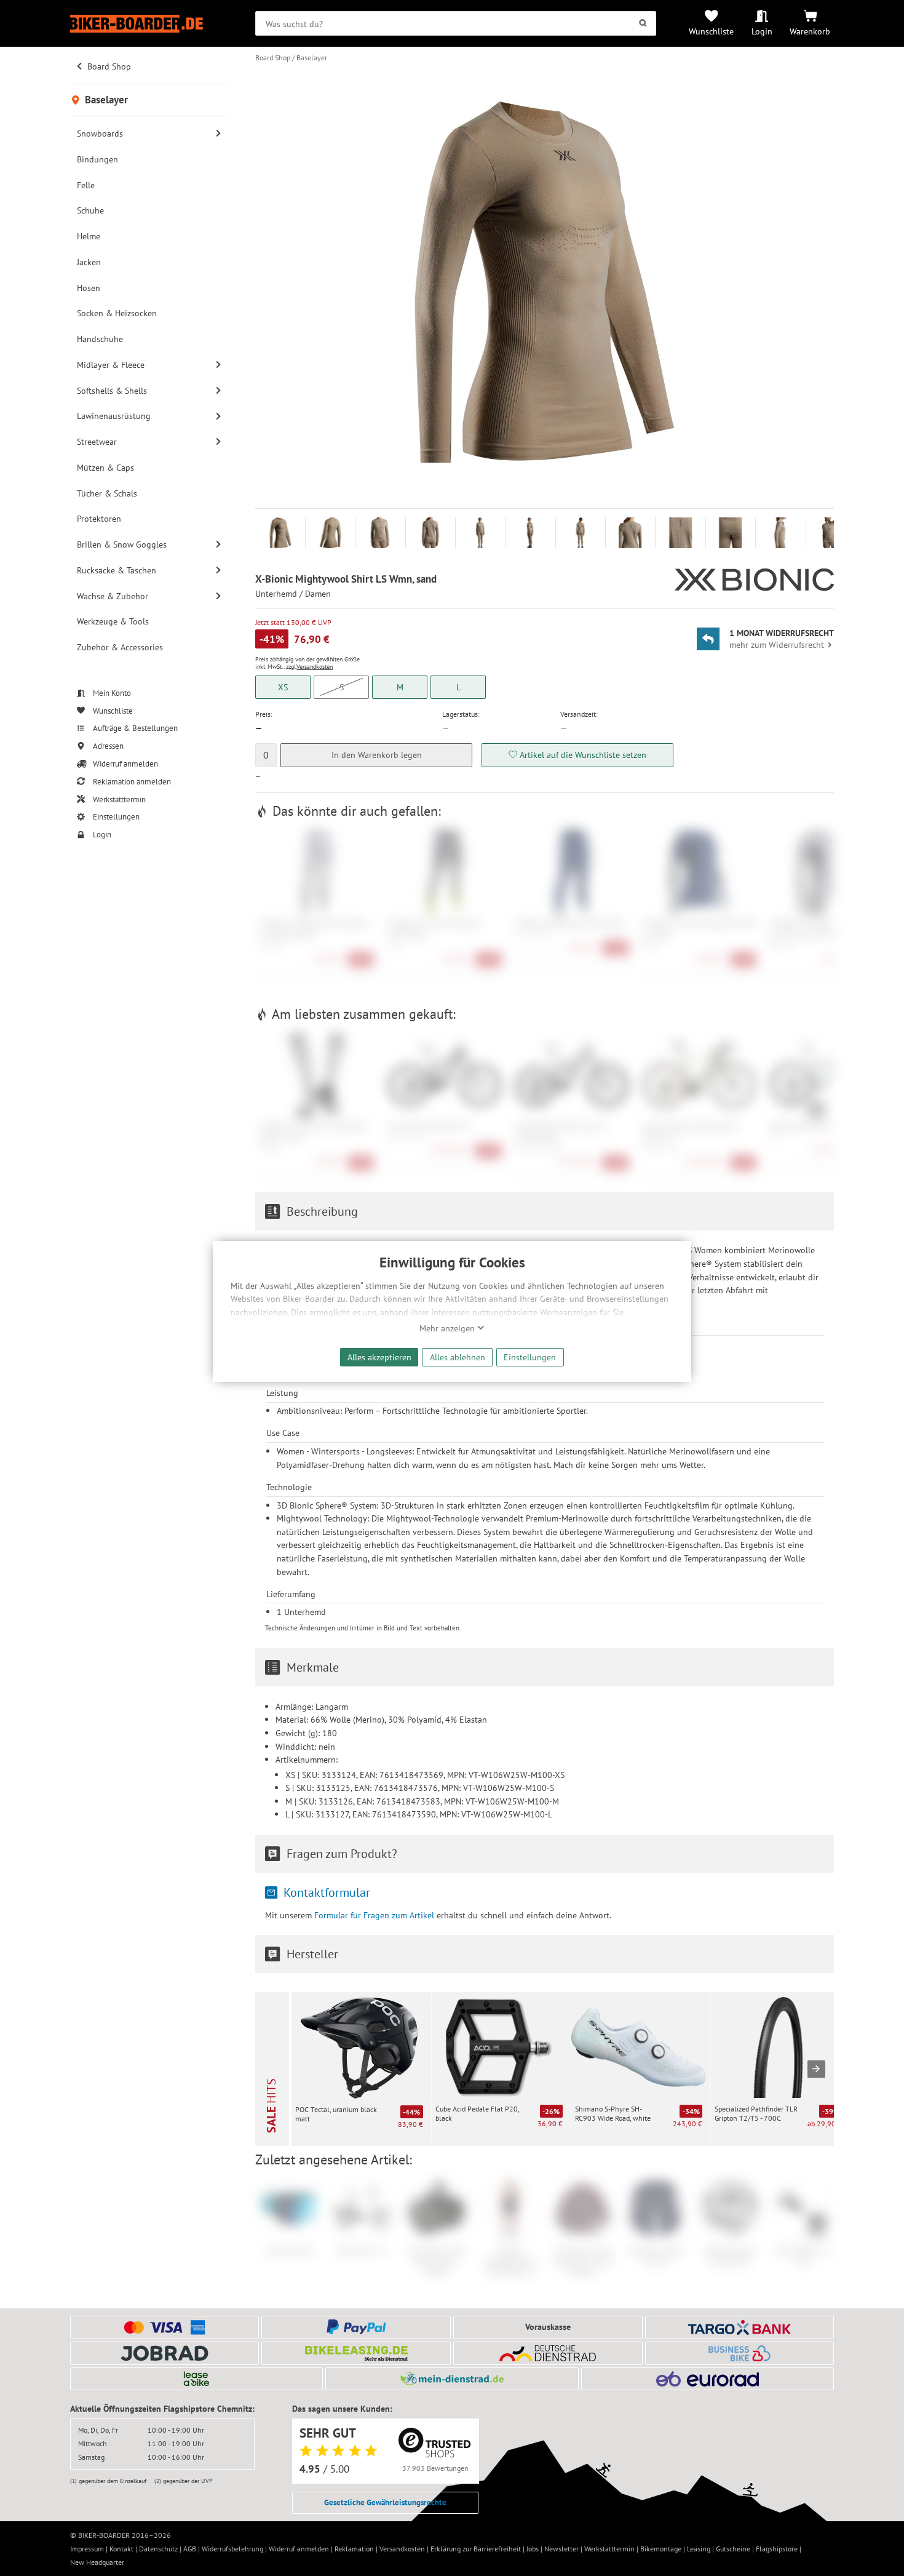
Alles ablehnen (458, 1357)
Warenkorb (810, 31)
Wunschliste (711, 31)
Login (762, 31)
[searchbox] (456, 23)
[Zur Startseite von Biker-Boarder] (149, 24)
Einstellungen (530, 1357)
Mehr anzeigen (448, 1328)
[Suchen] (643, 23)
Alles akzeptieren (379, 1357)
